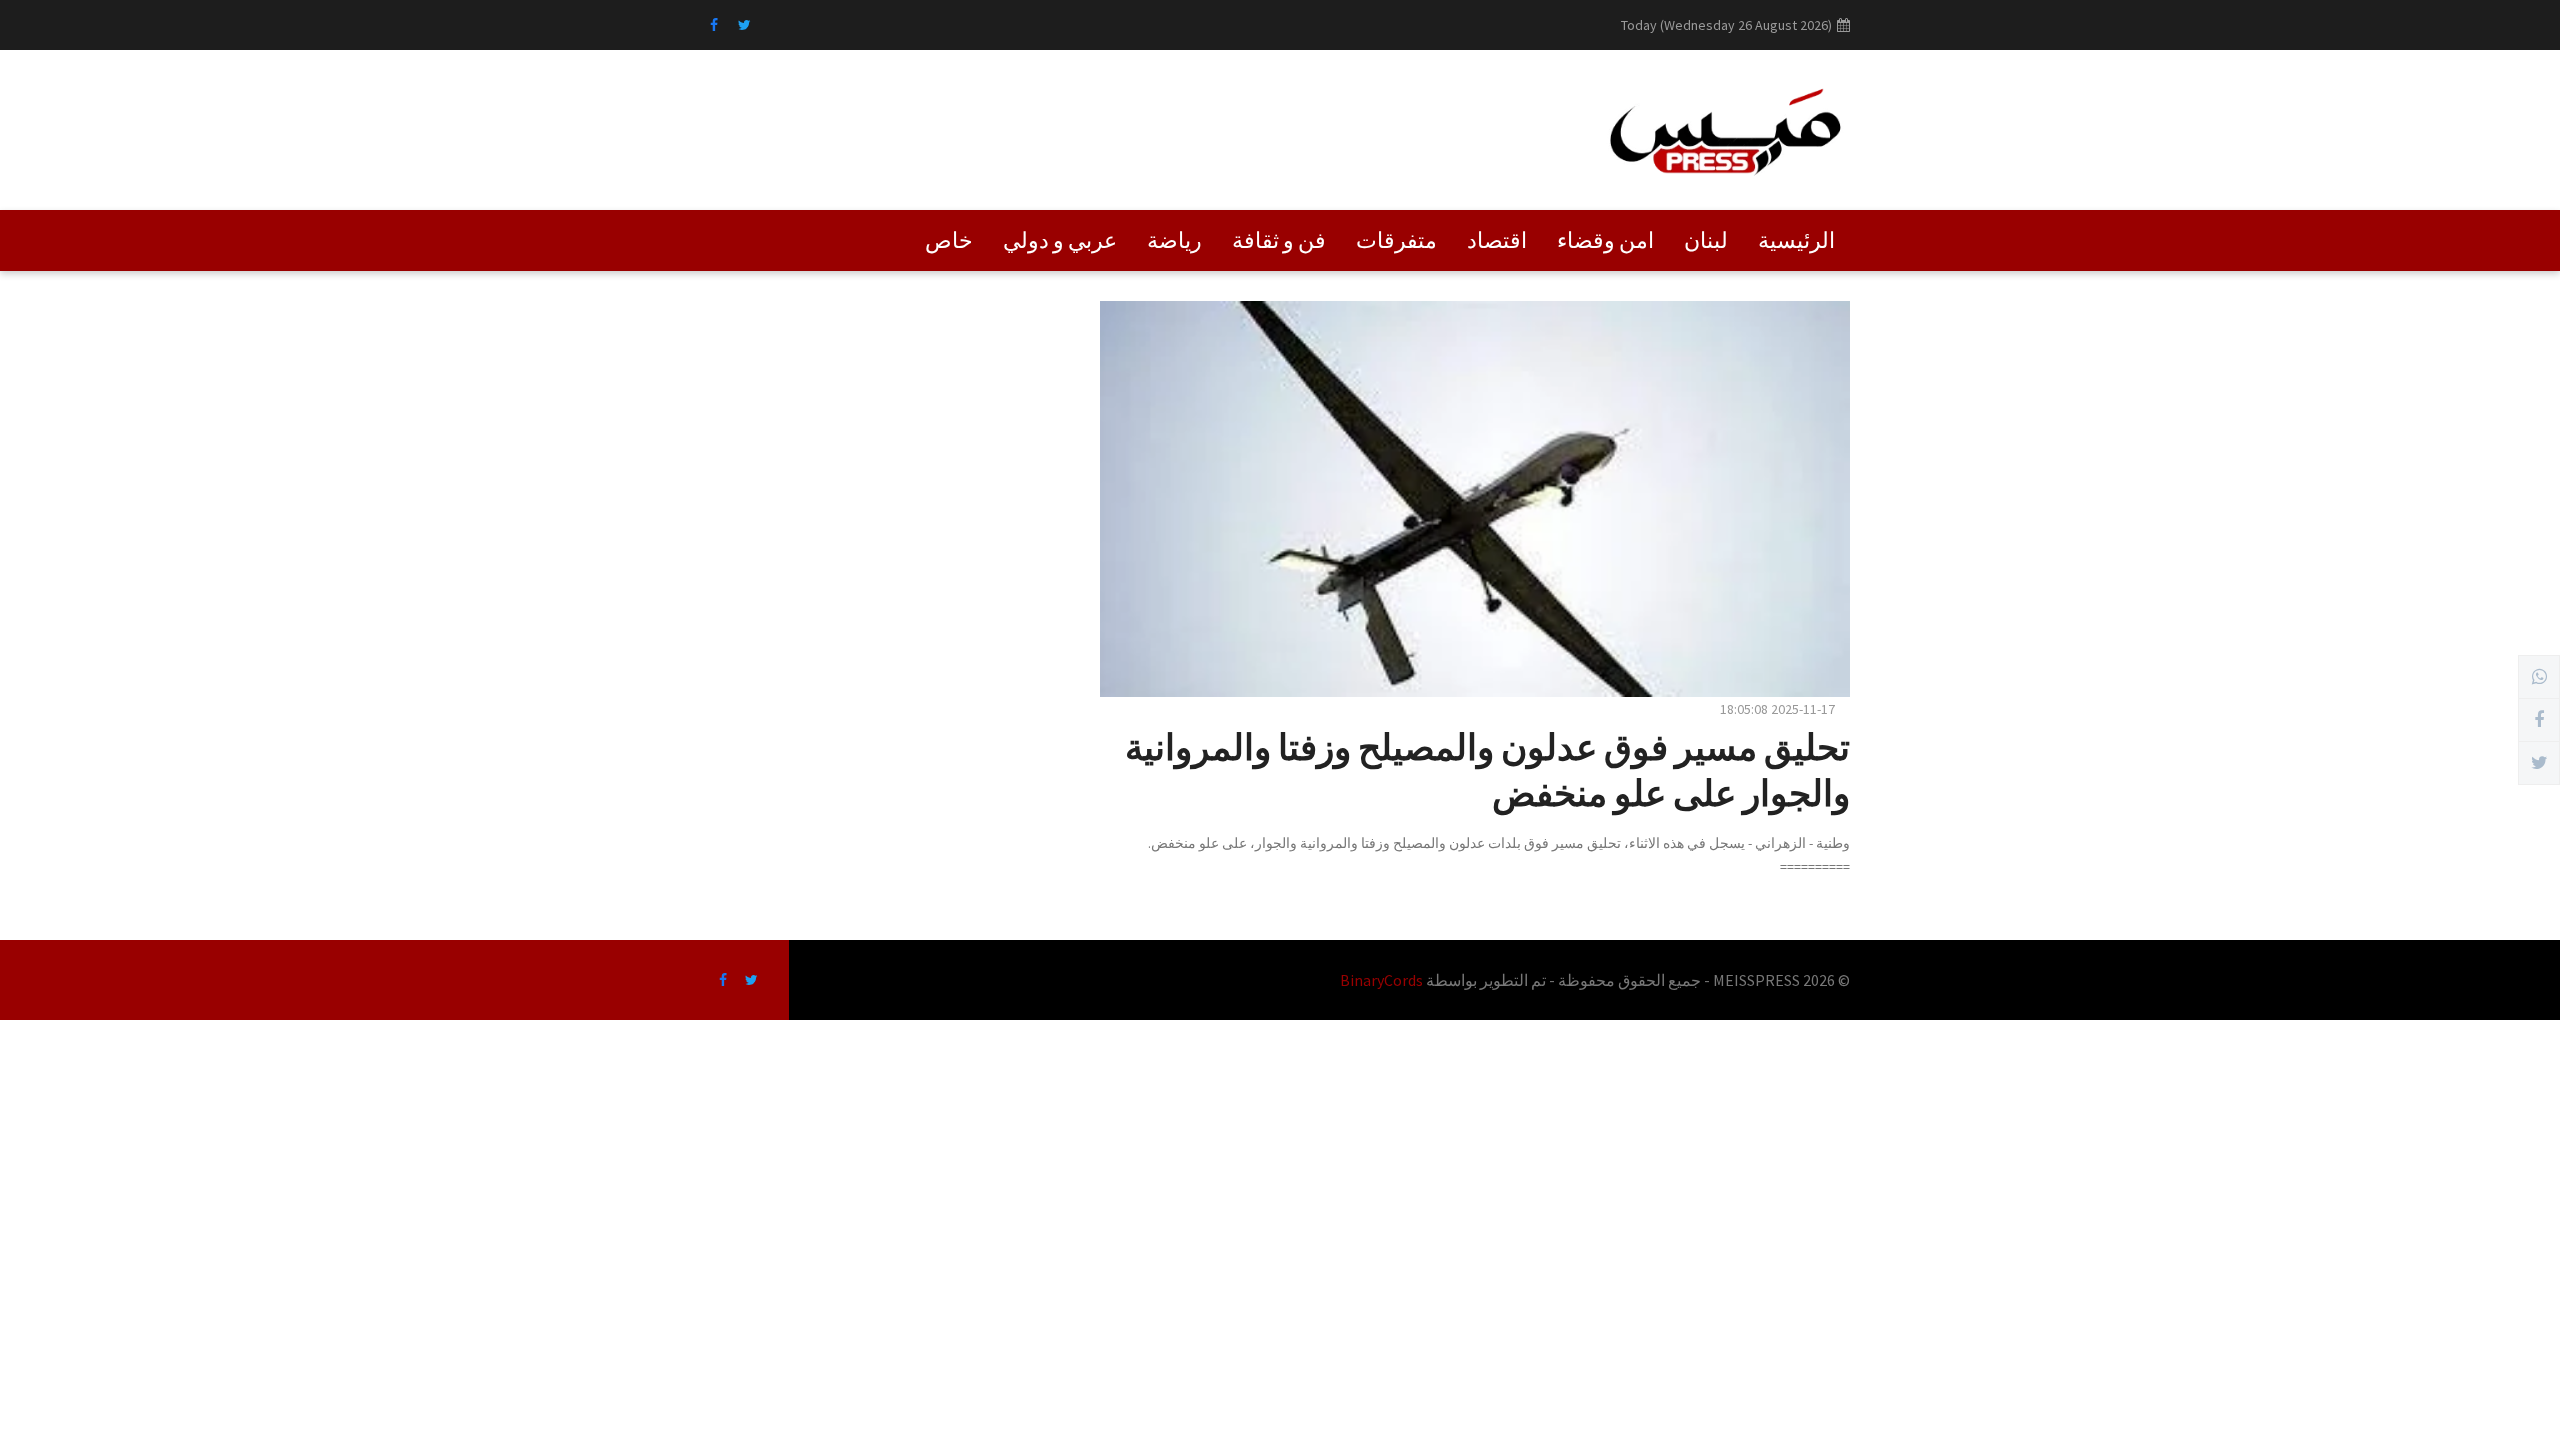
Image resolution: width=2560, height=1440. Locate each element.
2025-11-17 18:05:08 (1777, 709)
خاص (949, 240)
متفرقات (1396, 240)
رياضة (1174, 240)
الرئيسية (1796, 240)
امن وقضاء (1605, 240)
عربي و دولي (1060, 240)
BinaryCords (1381, 980)
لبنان (1706, 240)
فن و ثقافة (1279, 240)
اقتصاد (1497, 240)
